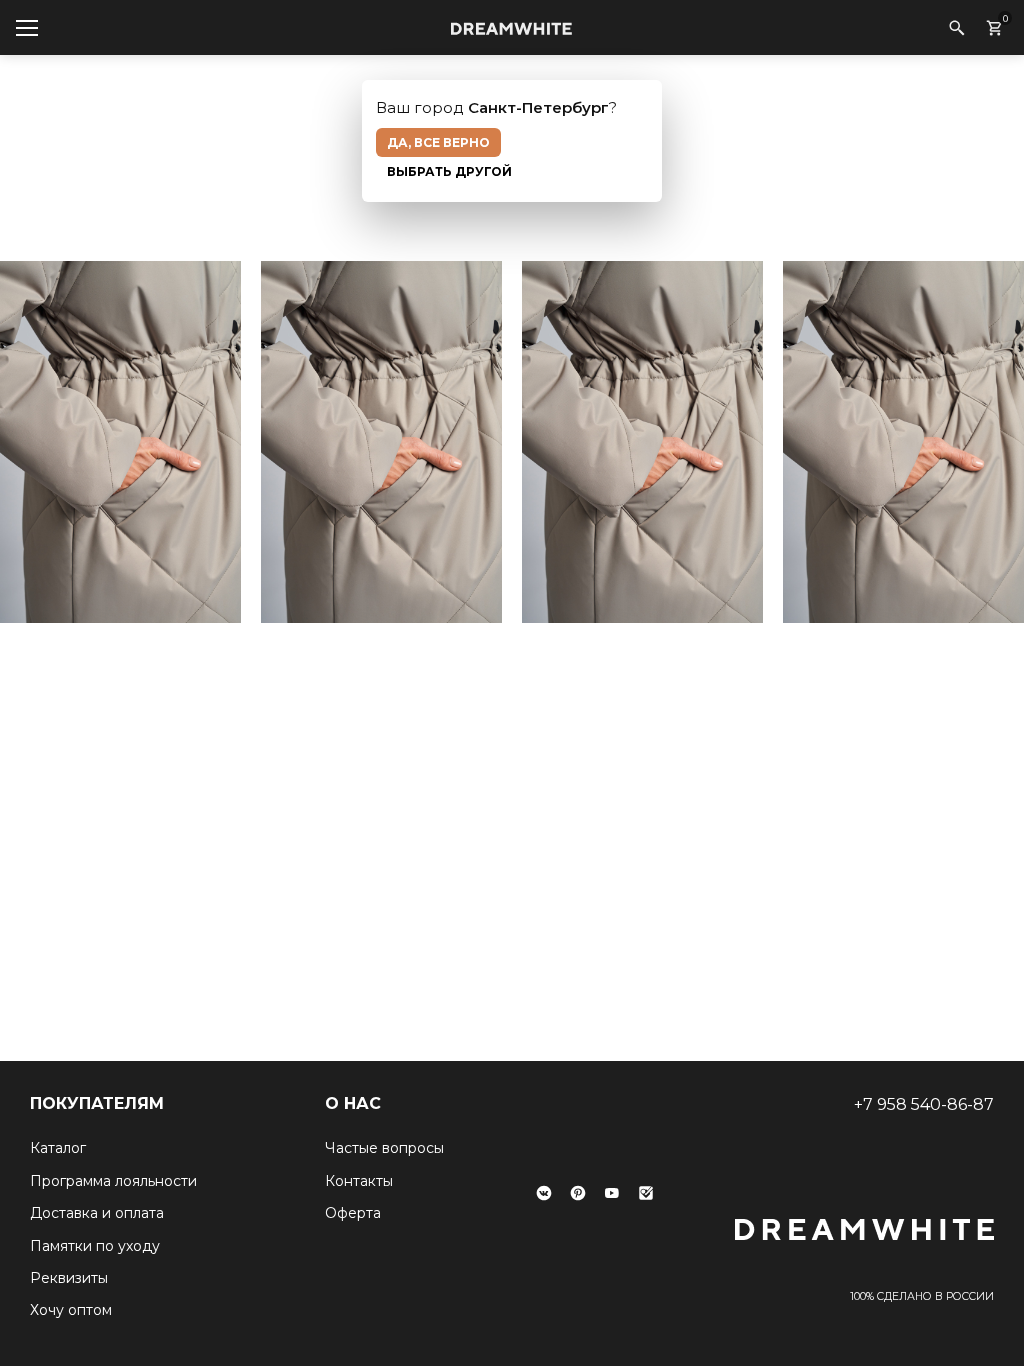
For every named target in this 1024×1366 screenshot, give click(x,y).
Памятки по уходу (95, 1246)
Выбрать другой (449, 171)
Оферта (353, 1213)
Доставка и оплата (97, 1213)
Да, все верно (438, 142)
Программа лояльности (113, 1181)
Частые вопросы (384, 1148)
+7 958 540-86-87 (924, 1104)
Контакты (359, 1181)
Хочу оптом (71, 1310)
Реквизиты (69, 1278)
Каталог (58, 1148)
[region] (512, 447)
